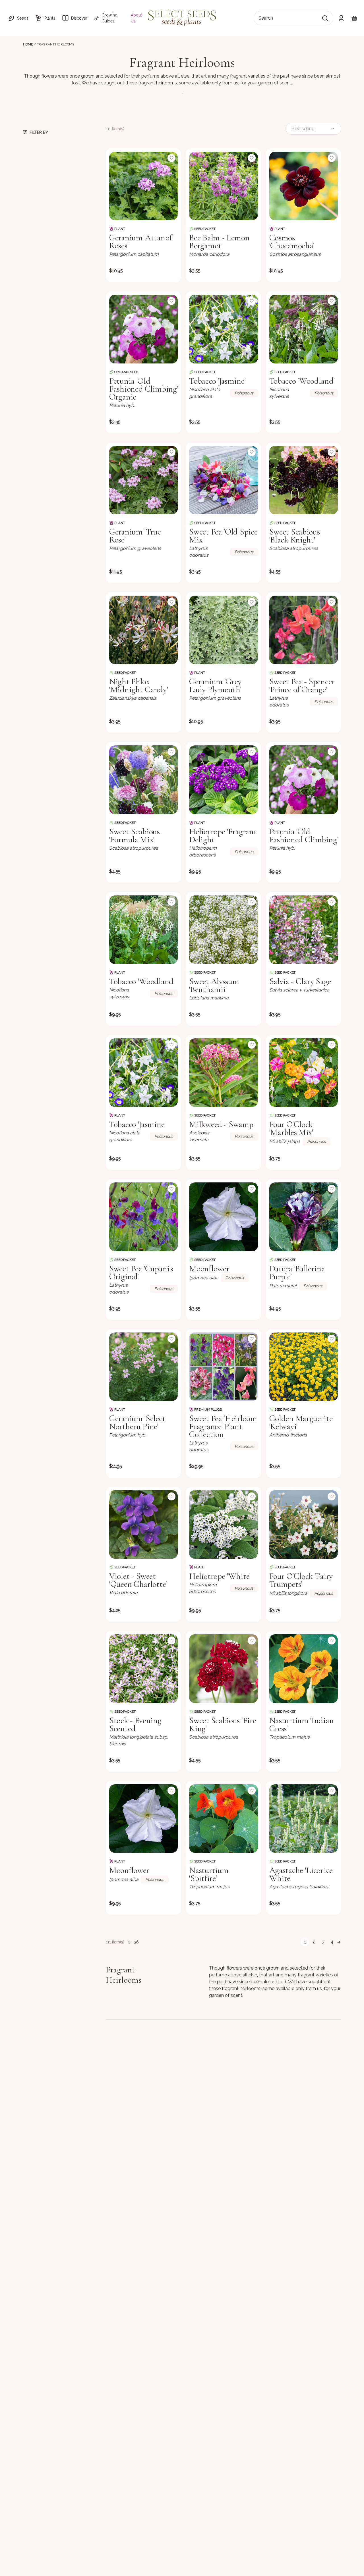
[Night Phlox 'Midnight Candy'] (143, 630)
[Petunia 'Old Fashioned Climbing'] (304, 780)
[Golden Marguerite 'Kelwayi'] (304, 1367)
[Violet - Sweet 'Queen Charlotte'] (143, 1524)
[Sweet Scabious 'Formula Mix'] (143, 780)
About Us (136, 18)
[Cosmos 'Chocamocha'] (304, 186)
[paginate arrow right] (339, 1942)
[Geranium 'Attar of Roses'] (143, 186)
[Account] (341, 18)
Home (28, 44)
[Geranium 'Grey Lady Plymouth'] (223, 630)
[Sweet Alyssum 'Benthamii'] (223, 930)
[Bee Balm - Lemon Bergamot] (223, 186)
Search (266, 18)
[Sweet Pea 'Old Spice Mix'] (223, 480)
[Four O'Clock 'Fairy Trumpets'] (304, 1524)
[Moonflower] (223, 1217)
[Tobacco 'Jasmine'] (223, 329)
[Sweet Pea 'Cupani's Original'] (143, 1217)
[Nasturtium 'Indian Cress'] (304, 1669)
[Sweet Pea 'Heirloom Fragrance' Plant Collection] (223, 1367)
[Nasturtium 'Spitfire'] (223, 1819)
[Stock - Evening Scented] (143, 1669)
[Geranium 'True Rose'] (143, 480)
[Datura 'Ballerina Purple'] (304, 1217)
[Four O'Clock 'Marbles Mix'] (304, 1073)
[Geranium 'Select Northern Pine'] (143, 1367)
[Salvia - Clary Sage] (304, 930)
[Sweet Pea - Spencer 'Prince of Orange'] (304, 630)
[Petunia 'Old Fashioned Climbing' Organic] (143, 329)
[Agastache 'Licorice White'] (304, 1819)
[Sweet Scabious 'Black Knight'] (304, 480)
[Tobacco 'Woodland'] (304, 329)
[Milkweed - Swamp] (223, 1073)
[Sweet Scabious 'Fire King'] (223, 1669)
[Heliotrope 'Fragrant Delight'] (223, 780)
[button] (18, 18)
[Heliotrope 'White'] (223, 1524)
